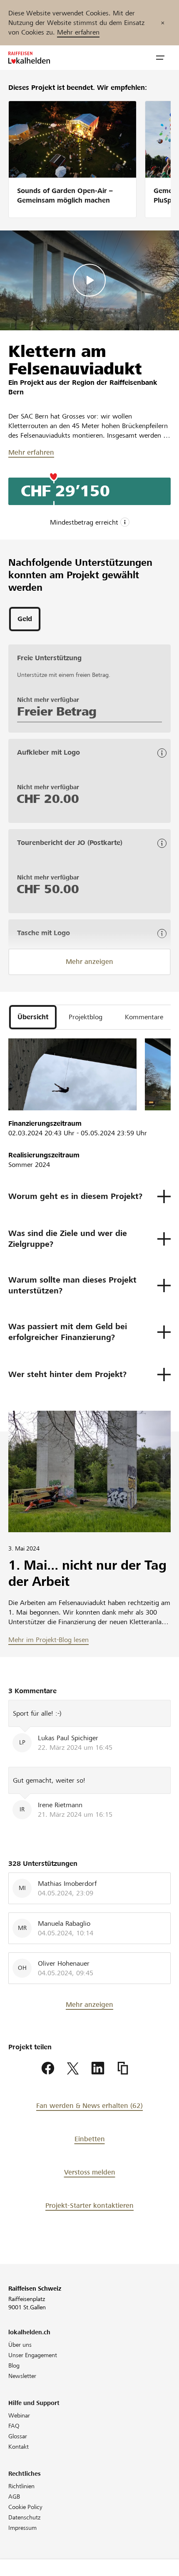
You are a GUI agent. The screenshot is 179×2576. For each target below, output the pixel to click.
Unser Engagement (33, 2355)
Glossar (18, 2436)
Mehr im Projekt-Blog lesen (48, 1640)
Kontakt (19, 2447)
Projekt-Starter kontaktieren (89, 2206)
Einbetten (90, 2139)
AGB (14, 2497)
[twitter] (73, 2068)
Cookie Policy (25, 2507)
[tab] (25, 619)
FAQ (14, 2426)
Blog (14, 2365)
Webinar (19, 2415)
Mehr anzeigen (89, 962)
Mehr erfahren (78, 32)
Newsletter (22, 2376)
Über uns (20, 2345)
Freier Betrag (57, 711)
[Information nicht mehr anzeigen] (163, 23)
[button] (160, 58)
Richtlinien (21, 2486)
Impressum (22, 2528)
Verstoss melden (90, 2172)
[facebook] (48, 2068)
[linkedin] (98, 2068)
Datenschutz (24, 2517)
